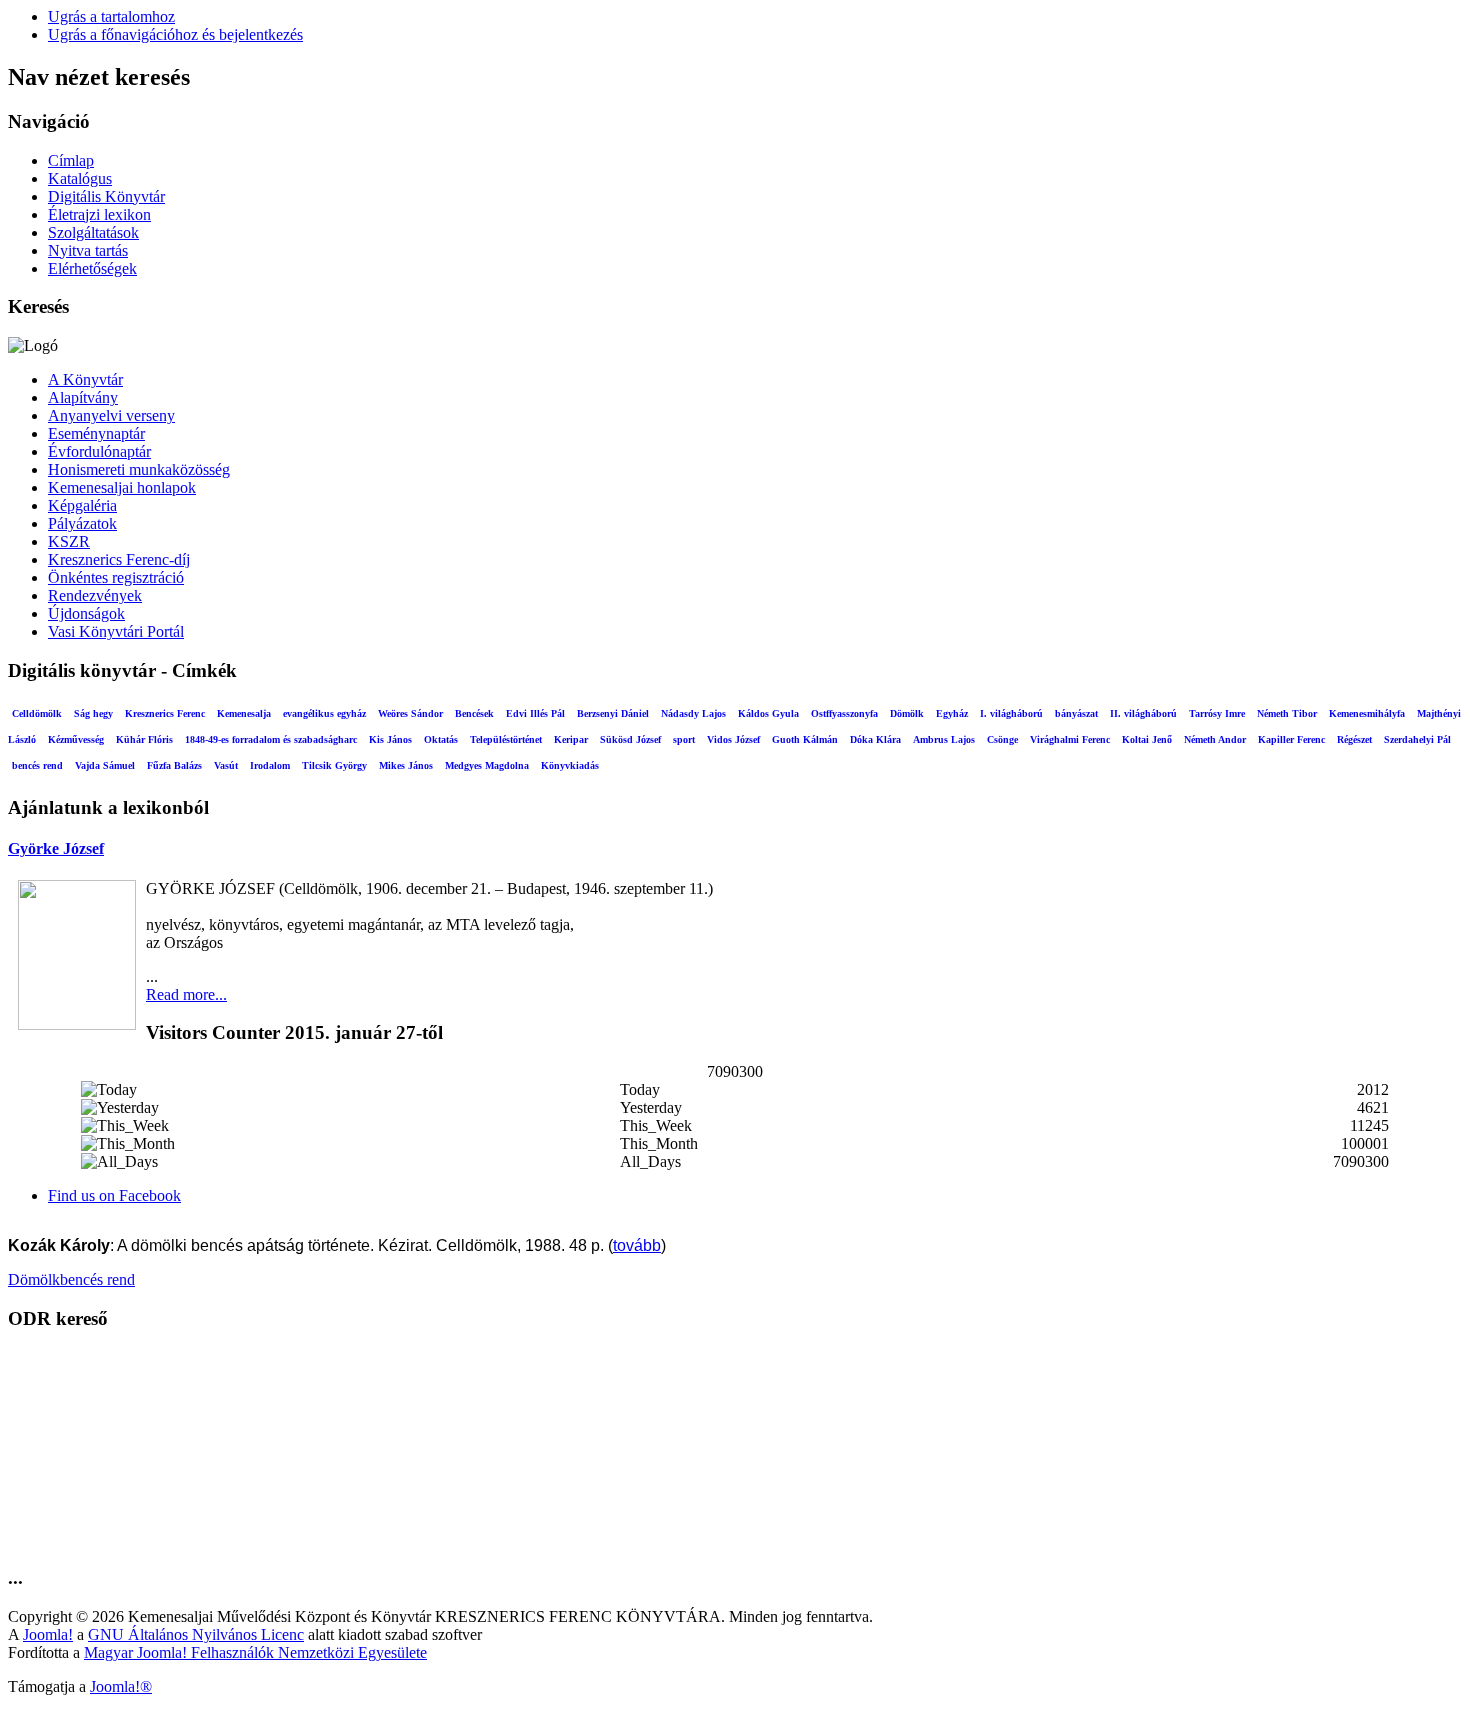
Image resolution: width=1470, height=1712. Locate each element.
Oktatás (441, 739)
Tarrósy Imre (1217, 713)
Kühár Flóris (144, 739)
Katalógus (80, 178)
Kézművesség (76, 739)
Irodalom (270, 765)
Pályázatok (82, 523)
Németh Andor (1215, 739)
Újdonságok (86, 613)
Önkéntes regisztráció (116, 577)
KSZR (69, 541)
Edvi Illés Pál (535, 713)
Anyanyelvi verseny (111, 415)
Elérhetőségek (92, 268)
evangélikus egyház (324, 713)
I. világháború (1011, 713)
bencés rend (37, 765)
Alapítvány (83, 397)
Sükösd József (630, 739)
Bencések (474, 713)
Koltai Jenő (1147, 739)
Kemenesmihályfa (1367, 713)
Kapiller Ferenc (1291, 739)
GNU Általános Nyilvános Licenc (196, 1634)
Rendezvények (95, 595)
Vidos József (733, 739)
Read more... (186, 994)
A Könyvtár (85, 379)
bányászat (1076, 713)
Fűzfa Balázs (174, 765)
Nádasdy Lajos (693, 713)
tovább (637, 1245)
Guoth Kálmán (805, 739)
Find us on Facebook (114, 1195)
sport (684, 739)
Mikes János (406, 765)
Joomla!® (121, 1686)
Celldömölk (37, 713)
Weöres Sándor (410, 713)
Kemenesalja (244, 713)
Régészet (1354, 739)
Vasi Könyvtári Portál (116, 631)
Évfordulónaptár (99, 451)
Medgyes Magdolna (487, 765)
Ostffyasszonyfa (844, 713)
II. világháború (1143, 713)
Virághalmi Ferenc (1070, 739)
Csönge (1002, 739)
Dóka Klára (875, 739)
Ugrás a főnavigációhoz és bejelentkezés (175, 34)
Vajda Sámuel (105, 765)
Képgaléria (82, 505)
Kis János (390, 739)
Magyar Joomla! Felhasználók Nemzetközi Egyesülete (255, 1652)
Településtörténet (506, 739)
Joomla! (48, 1634)
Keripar (571, 739)
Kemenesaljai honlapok (122, 487)
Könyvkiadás (570, 765)
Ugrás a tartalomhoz (111, 16)
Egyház (952, 713)
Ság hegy (93, 713)
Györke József (56, 848)
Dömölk (907, 713)
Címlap (71, 160)
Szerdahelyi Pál (1417, 739)
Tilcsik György (334, 765)
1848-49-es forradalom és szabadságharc (271, 739)
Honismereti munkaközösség (139, 469)
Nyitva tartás (88, 250)
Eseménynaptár (96, 433)
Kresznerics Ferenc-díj (119, 559)
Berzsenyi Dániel (613, 713)
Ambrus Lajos (944, 739)
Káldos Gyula (768, 713)
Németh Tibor (1287, 713)
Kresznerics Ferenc (165, 713)
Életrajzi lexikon (99, 214)
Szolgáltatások (93, 232)
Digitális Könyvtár (106, 196)
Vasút (226, 765)
